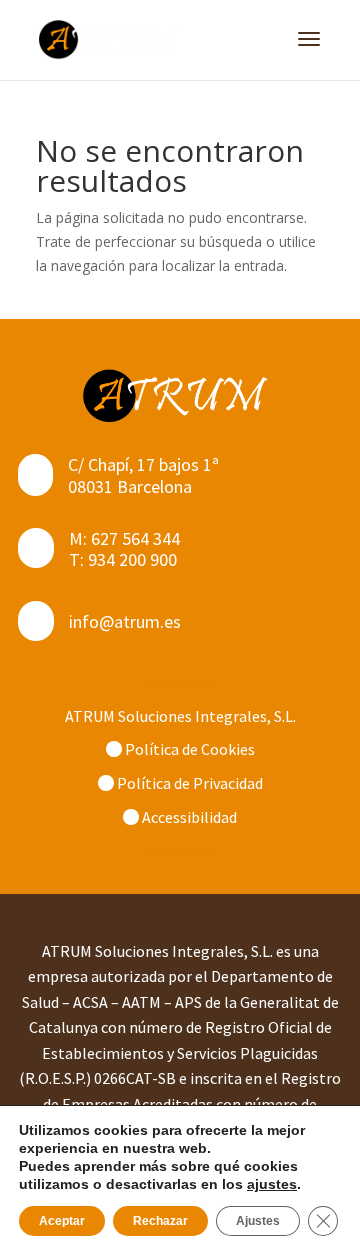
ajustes (272, 1184)
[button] (309, 52)
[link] (111, 39)
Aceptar (62, 1221)
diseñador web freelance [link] (180, 851)
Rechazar (160, 1221)
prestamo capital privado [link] (180, 682)
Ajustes (258, 1221)
